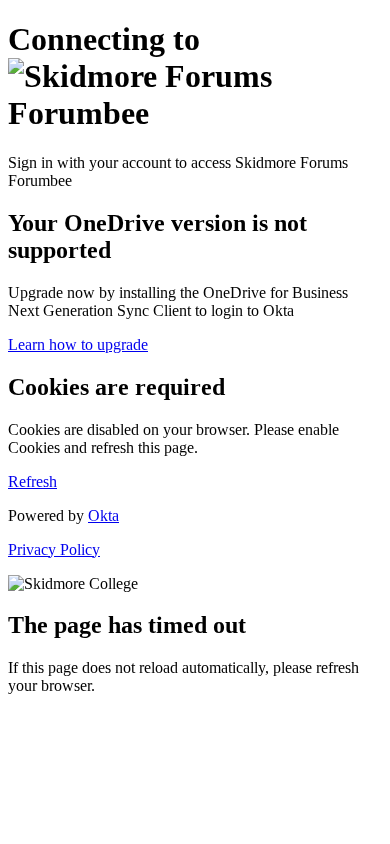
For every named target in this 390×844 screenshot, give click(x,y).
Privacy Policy (54, 549)
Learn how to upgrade (78, 344)
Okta (103, 515)
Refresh (32, 481)
